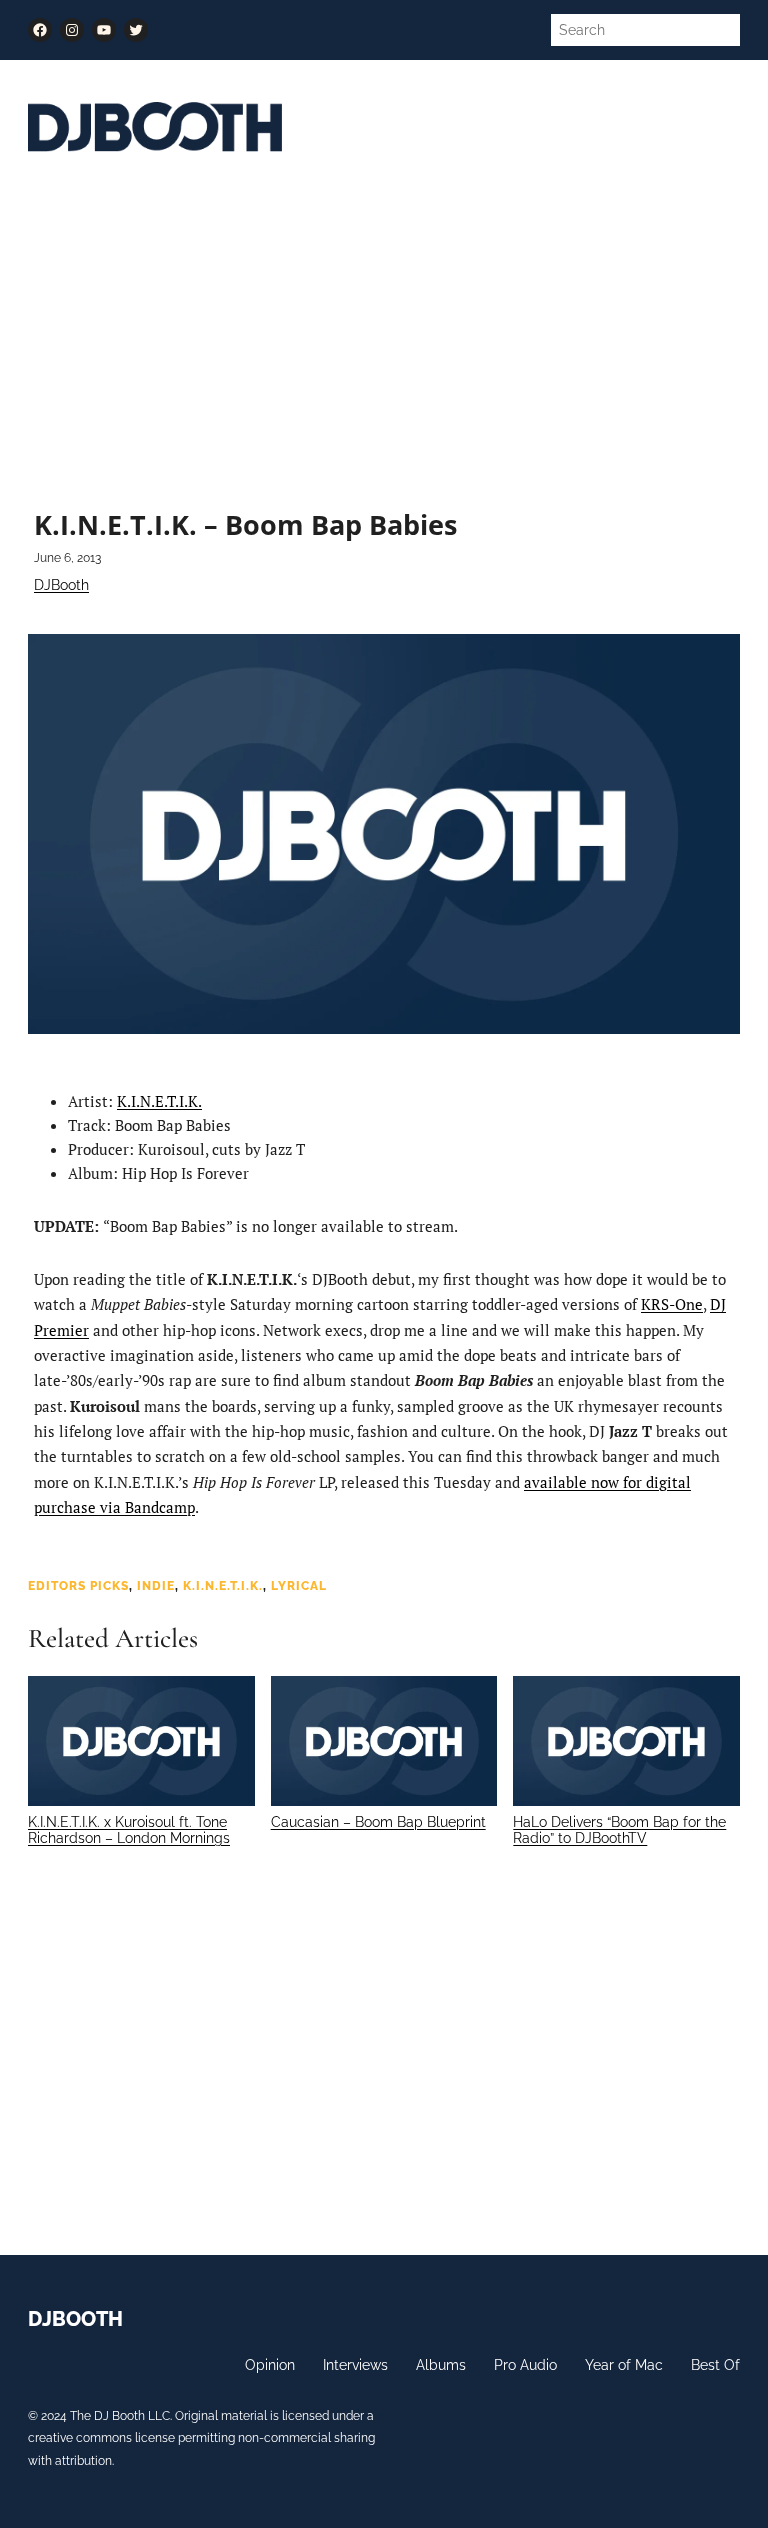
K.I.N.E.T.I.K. (159, 1101)
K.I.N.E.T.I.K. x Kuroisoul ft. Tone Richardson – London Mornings (129, 1830)
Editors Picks (78, 1585)
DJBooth (61, 585)
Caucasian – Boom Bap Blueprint (378, 1822)
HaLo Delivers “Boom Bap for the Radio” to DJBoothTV (619, 1830)
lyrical (299, 1585)
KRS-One (672, 1304)
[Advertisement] (384, 334)
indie (156, 1585)
